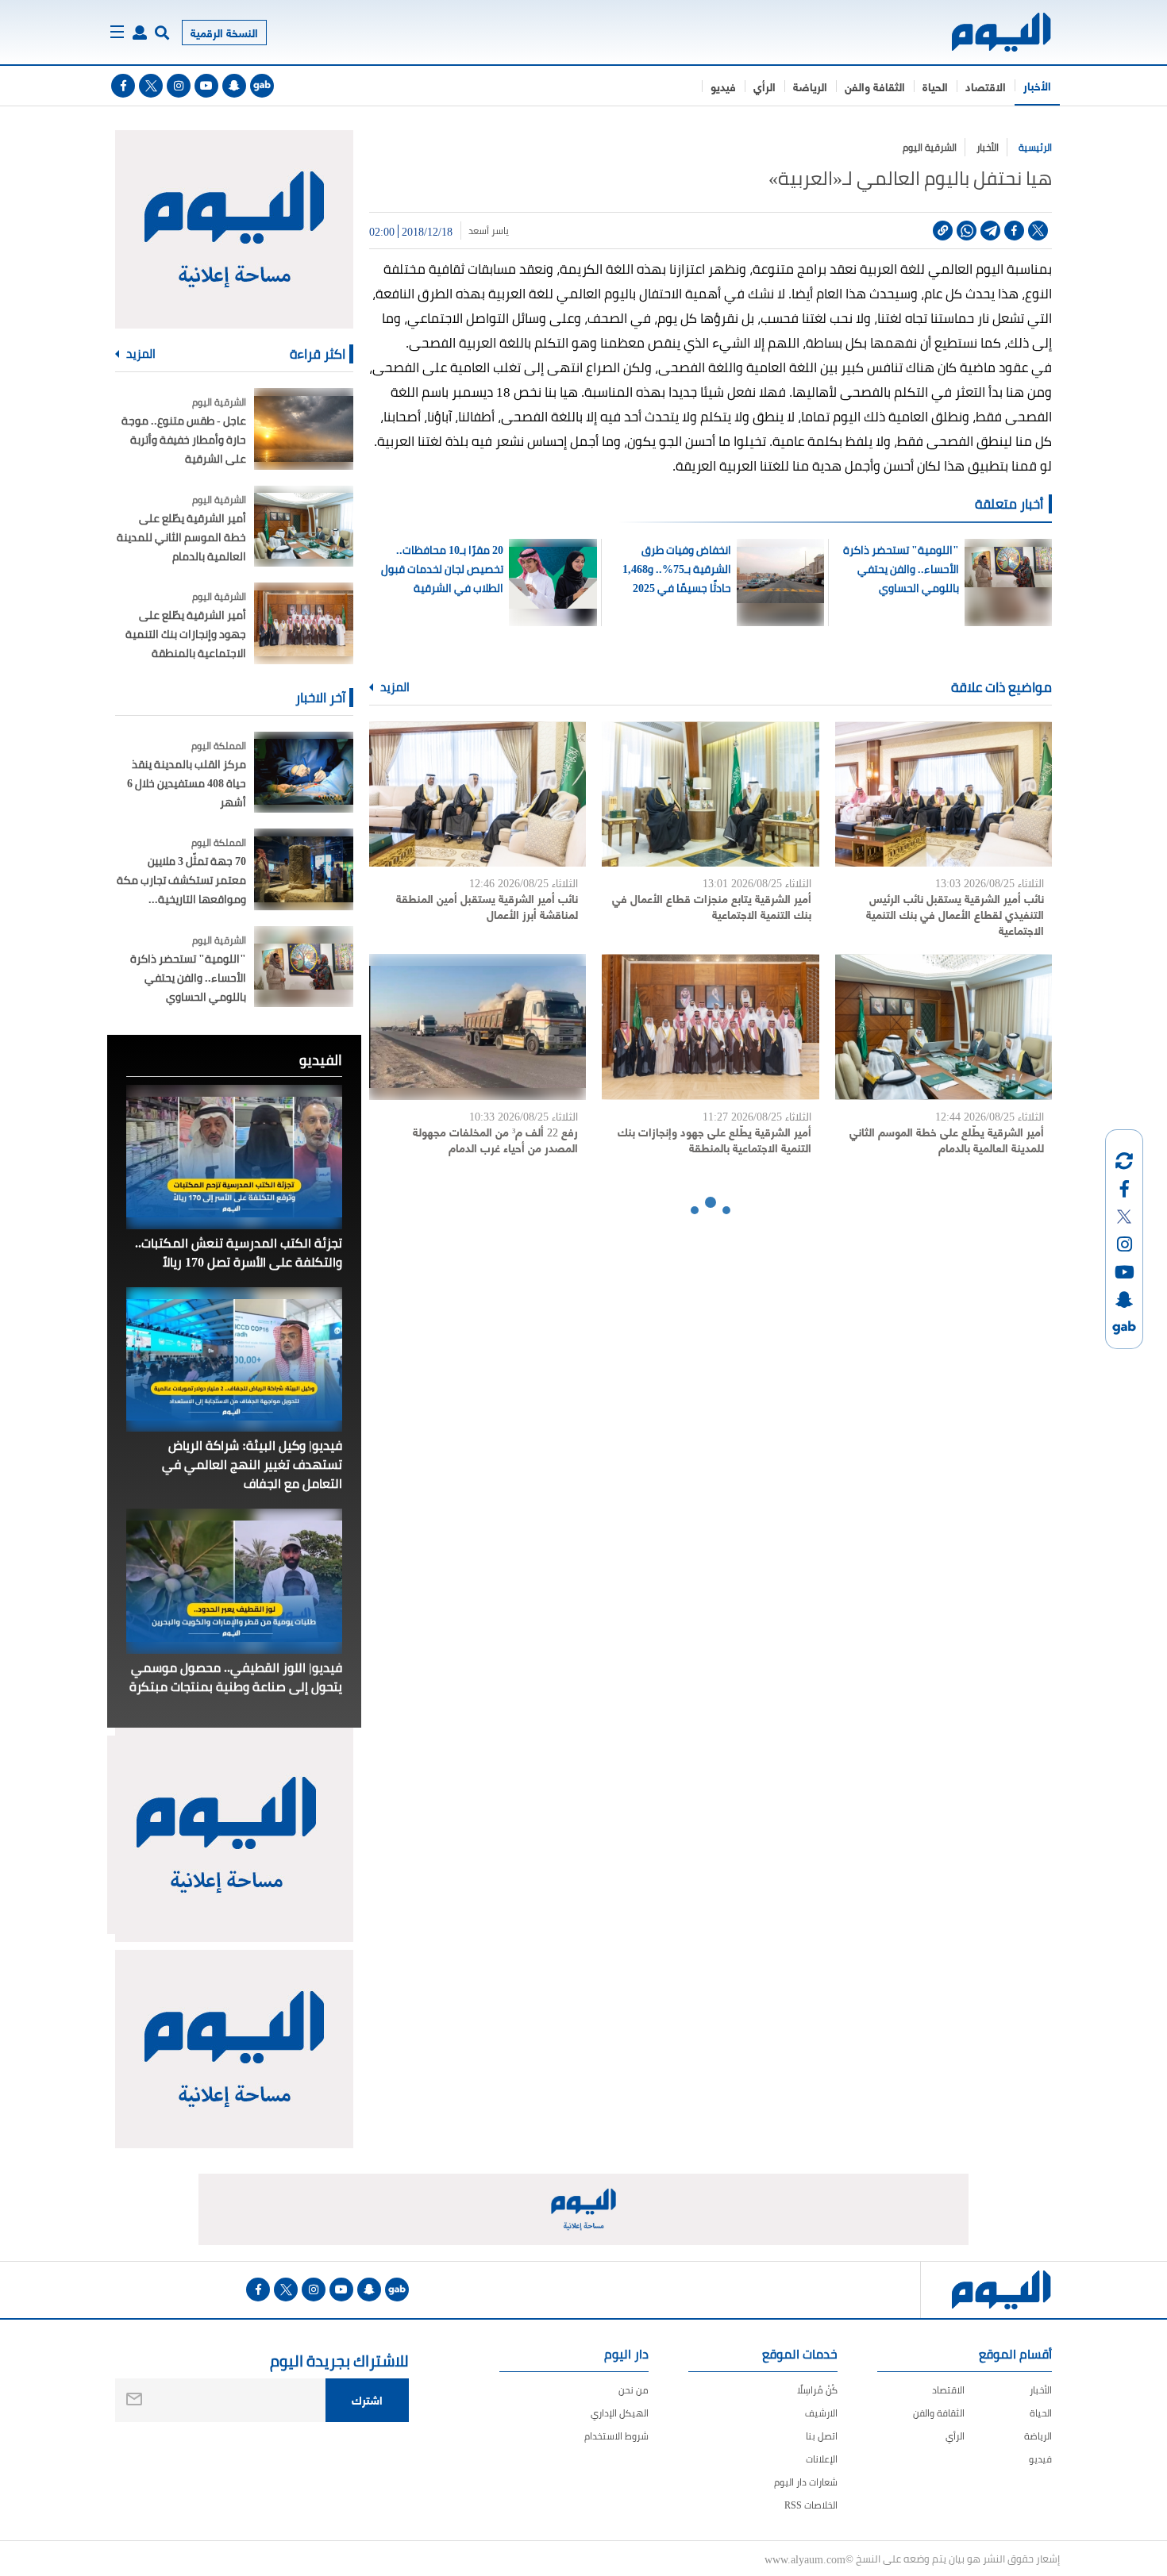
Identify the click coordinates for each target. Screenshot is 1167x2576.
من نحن (634, 2390)
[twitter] (151, 86)
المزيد (394, 687)
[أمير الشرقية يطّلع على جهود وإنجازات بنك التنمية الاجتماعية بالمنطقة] (710, 1027)
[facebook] (123, 86)
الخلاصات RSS (811, 2505)
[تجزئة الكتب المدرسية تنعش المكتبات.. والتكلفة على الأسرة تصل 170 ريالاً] (234, 1157)
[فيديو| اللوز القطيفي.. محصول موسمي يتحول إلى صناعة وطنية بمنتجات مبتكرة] (234, 1581)
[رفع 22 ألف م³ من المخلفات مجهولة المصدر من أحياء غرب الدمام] (478, 1027)
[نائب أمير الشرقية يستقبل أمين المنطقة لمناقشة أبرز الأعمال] (478, 794)
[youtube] (206, 86)
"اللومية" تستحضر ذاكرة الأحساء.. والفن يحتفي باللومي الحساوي (901, 569)
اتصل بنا (822, 2436)
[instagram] (179, 86)
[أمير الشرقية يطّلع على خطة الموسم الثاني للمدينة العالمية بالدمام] (944, 1027)
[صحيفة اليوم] (987, 32)
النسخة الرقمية (224, 32)
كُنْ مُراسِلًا (817, 2390)
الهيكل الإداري (620, 2413)
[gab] (262, 86)
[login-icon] (140, 33)
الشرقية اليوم (930, 147)
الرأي (765, 86)
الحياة (935, 86)
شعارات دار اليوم (806, 2482)
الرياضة (810, 86)
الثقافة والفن (875, 86)
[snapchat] (234, 86)
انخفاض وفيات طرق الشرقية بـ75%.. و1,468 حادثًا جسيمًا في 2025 (677, 569)
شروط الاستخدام (616, 2436)
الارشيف (821, 2413)
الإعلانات (822, 2459)
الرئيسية (1035, 147)
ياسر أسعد (489, 231)
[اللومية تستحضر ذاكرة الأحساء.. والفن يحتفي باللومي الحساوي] (304, 967)
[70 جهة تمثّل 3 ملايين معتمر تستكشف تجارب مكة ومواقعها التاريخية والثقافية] (304, 869)
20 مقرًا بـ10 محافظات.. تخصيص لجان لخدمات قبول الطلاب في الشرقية (442, 569)
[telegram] (990, 231)
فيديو (723, 86)
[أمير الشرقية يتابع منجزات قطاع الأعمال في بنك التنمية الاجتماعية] (710, 794)
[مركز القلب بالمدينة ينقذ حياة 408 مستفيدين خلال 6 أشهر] (304, 773)
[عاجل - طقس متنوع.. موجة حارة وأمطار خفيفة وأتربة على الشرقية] (304, 429)
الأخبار (1037, 85)
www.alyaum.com (805, 2559)
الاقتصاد (986, 86)
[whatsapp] (967, 231)
